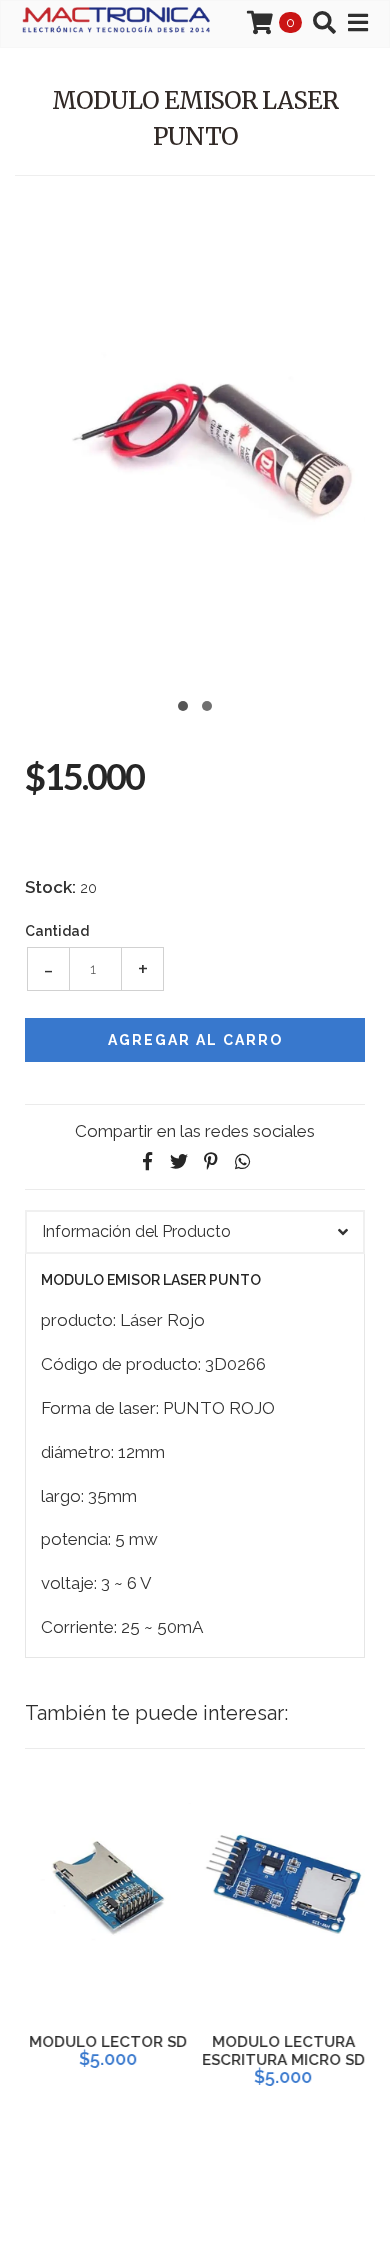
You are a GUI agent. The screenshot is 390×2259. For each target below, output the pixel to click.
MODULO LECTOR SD (108, 2042)
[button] (183, 703)
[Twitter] (179, 1161)
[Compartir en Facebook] (147, 1161)
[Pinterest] (211, 1161)
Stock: (50, 887)
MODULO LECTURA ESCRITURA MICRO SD (282, 2051)
